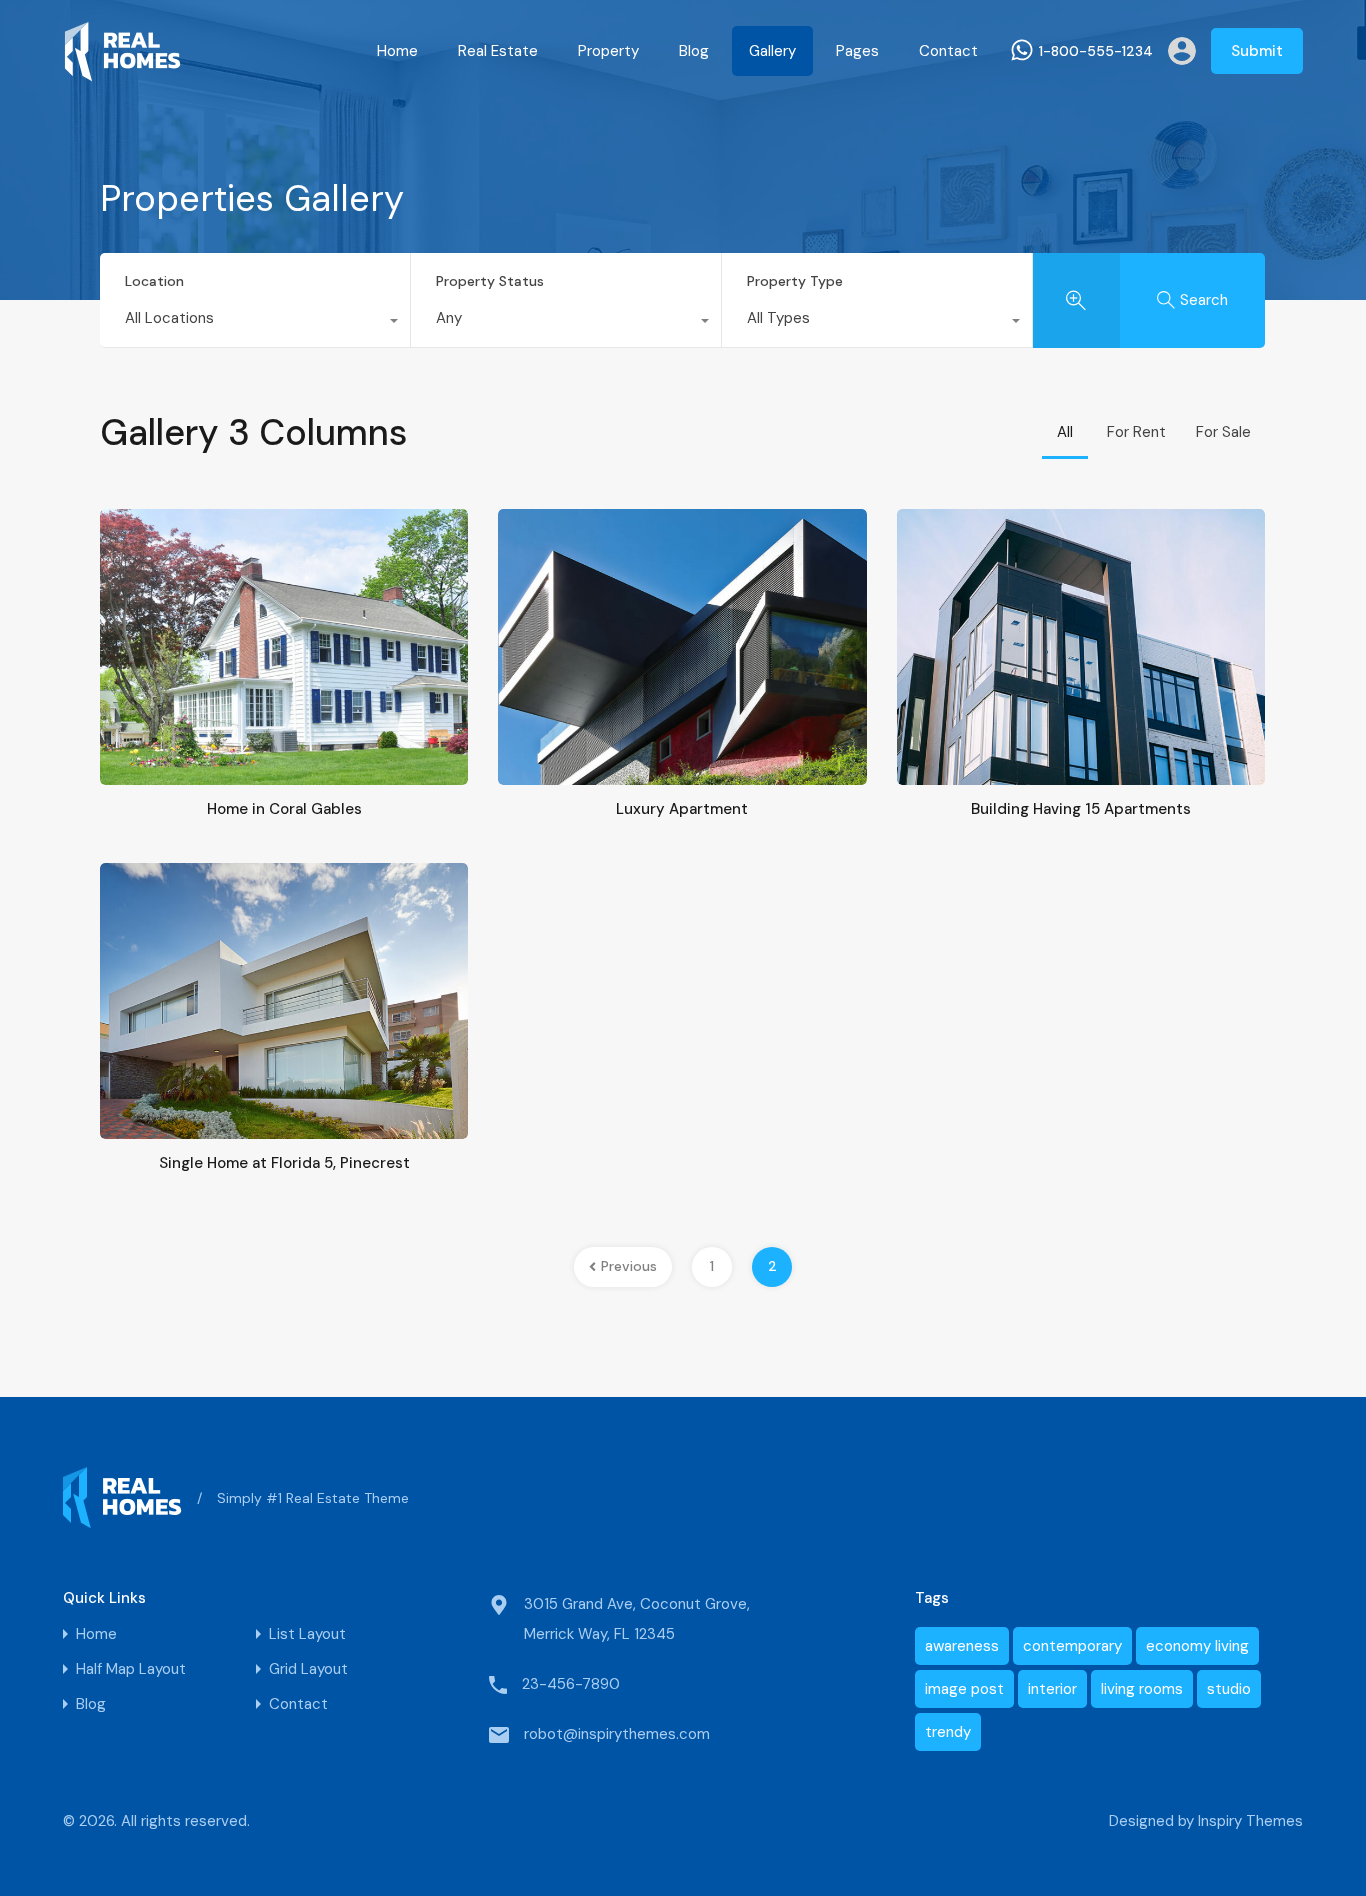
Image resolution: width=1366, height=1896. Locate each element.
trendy (948, 1732)
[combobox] (255, 323)
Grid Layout (308, 1669)
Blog (694, 51)
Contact (948, 51)
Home (397, 51)
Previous (629, 1266)
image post (964, 1689)
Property (608, 51)
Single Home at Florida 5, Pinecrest (284, 1163)
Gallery (772, 51)
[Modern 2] (122, 73)
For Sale (1223, 432)
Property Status (490, 281)
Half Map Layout (131, 1669)
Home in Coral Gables (284, 809)
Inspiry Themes (1250, 1821)
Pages (857, 51)
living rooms (1142, 1689)
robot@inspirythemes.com (617, 1734)
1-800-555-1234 (1096, 51)
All (1065, 432)
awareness (962, 1646)
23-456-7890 (571, 1684)
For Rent (1136, 432)
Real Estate (498, 51)
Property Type (795, 281)
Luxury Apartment (682, 809)
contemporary (1072, 1646)
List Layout (307, 1634)
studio (1229, 1689)
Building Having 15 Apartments (1081, 809)
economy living (1197, 1646)
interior (1052, 1689)
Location (154, 281)
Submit (1257, 51)
